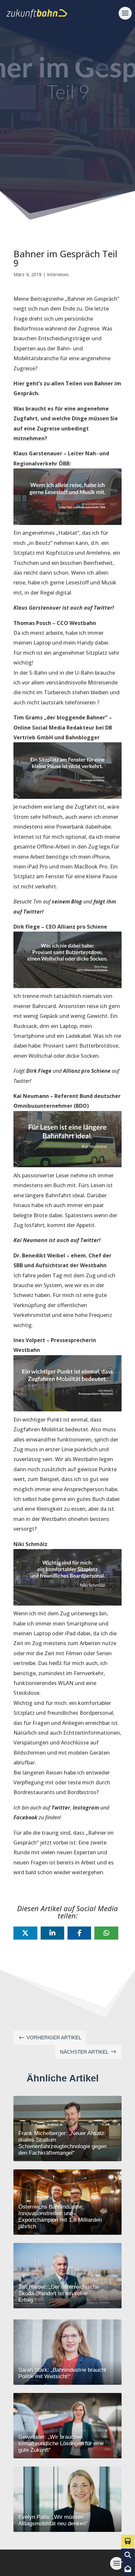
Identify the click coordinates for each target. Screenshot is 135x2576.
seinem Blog (67, 901)
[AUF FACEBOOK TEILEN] (79, 1933)
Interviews (58, 274)
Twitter (61, 1808)
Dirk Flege (39, 1071)
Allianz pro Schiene (87, 1071)
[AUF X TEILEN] (25, 1933)
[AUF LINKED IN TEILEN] (52, 1933)
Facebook (25, 1817)
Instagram (86, 1808)
